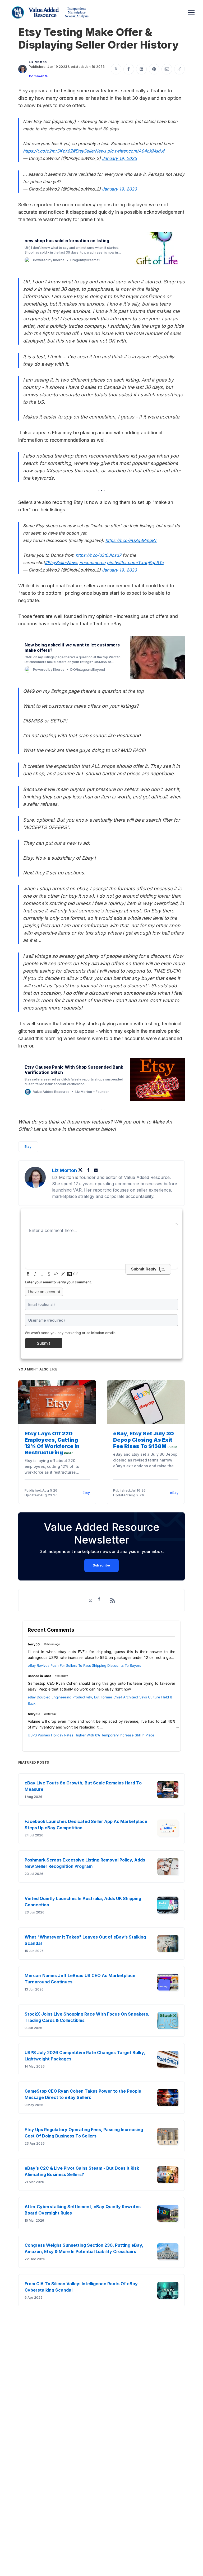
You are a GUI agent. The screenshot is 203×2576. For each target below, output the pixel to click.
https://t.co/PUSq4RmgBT (131, 540)
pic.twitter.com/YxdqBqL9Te (135, 563)
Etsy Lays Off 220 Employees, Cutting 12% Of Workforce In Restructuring (52, 1443)
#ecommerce (92, 563)
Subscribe (101, 1565)
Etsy (28, 1147)
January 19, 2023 (119, 158)
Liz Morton (38, 62)
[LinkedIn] (96, 1170)
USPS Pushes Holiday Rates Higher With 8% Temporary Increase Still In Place (91, 1735)
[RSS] (113, 1601)
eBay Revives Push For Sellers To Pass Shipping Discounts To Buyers (84, 1665)
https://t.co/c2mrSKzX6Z (48, 151)
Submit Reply (144, 1269)
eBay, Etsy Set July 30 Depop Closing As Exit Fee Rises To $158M (144, 1440)
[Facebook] (89, 1170)
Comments (38, 76)
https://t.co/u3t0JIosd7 (98, 555)
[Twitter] (82, 1170)
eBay (174, 1493)
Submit (43, 1343)
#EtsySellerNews (89, 151)
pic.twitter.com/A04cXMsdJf (136, 151)
